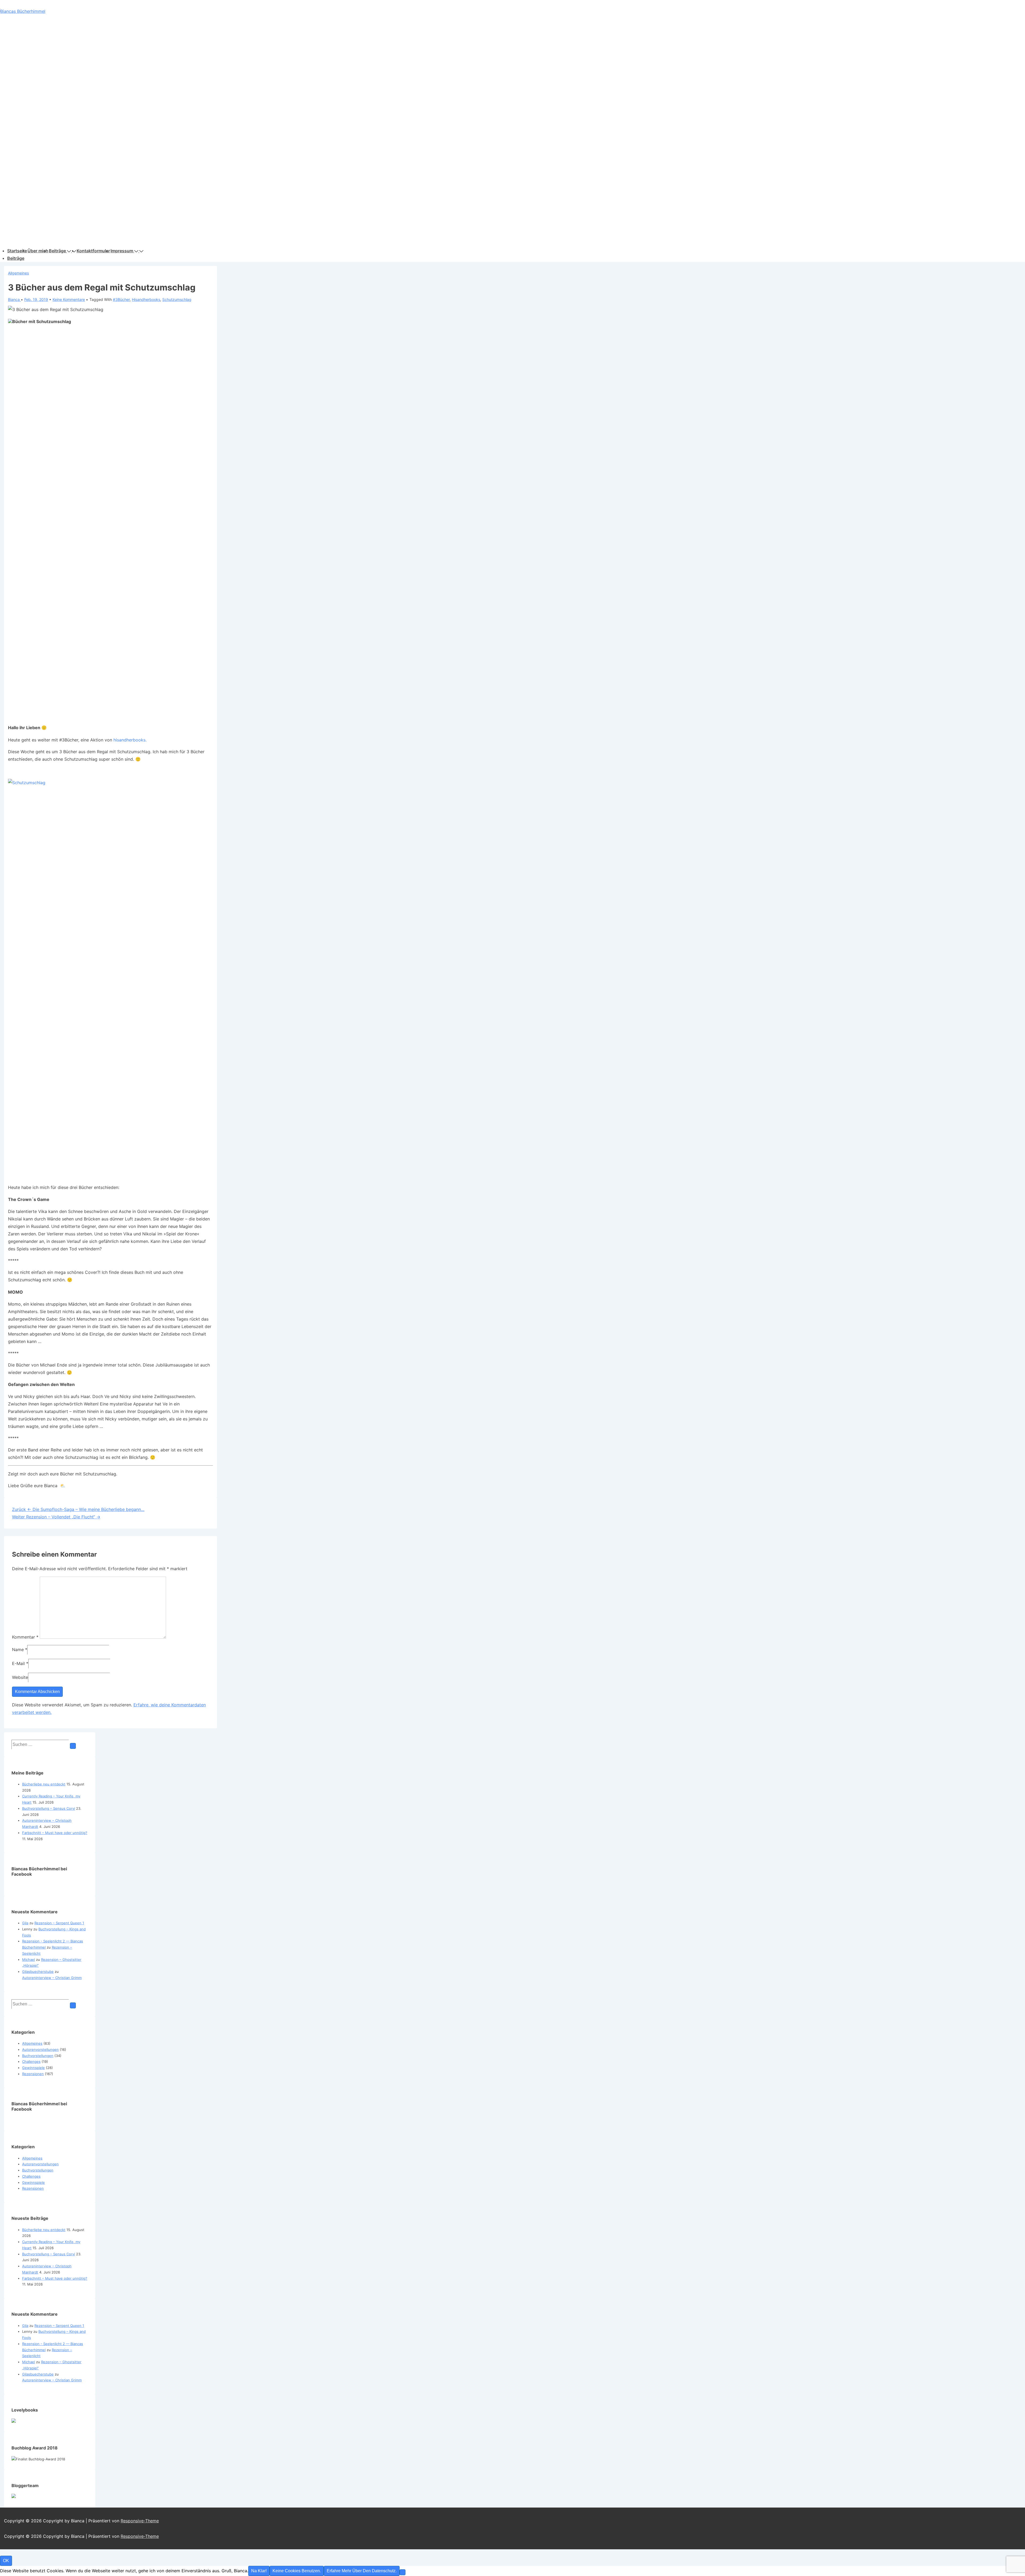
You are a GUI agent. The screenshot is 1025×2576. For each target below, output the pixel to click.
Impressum (122, 251)
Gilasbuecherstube (38, 1972)
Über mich (38, 251)
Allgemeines (18, 273)
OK (6, 2561)
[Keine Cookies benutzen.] (403, 2572)
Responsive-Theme (140, 2521)
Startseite (17, 251)
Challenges (31, 2061)
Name (18, 1650)
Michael (29, 1960)
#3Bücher (121, 299)
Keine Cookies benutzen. (297, 2571)
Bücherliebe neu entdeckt (44, 1784)
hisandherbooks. (130, 740)
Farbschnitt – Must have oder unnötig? (55, 1833)
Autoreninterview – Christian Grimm (52, 1978)
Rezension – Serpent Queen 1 (59, 1923)
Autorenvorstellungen (40, 2049)
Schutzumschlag (177, 299)
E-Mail (18, 1663)
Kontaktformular (93, 251)
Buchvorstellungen (38, 2056)
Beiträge (57, 251)
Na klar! (259, 2571)
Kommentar (25, 1637)
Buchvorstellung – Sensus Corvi (49, 1808)
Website (20, 1677)
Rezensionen (33, 2074)
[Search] (73, 1746)
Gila (25, 1923)
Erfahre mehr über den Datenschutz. (362, 2571)
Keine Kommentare (69, 299)
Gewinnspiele (33, 2068)
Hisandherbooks (146, 299)
